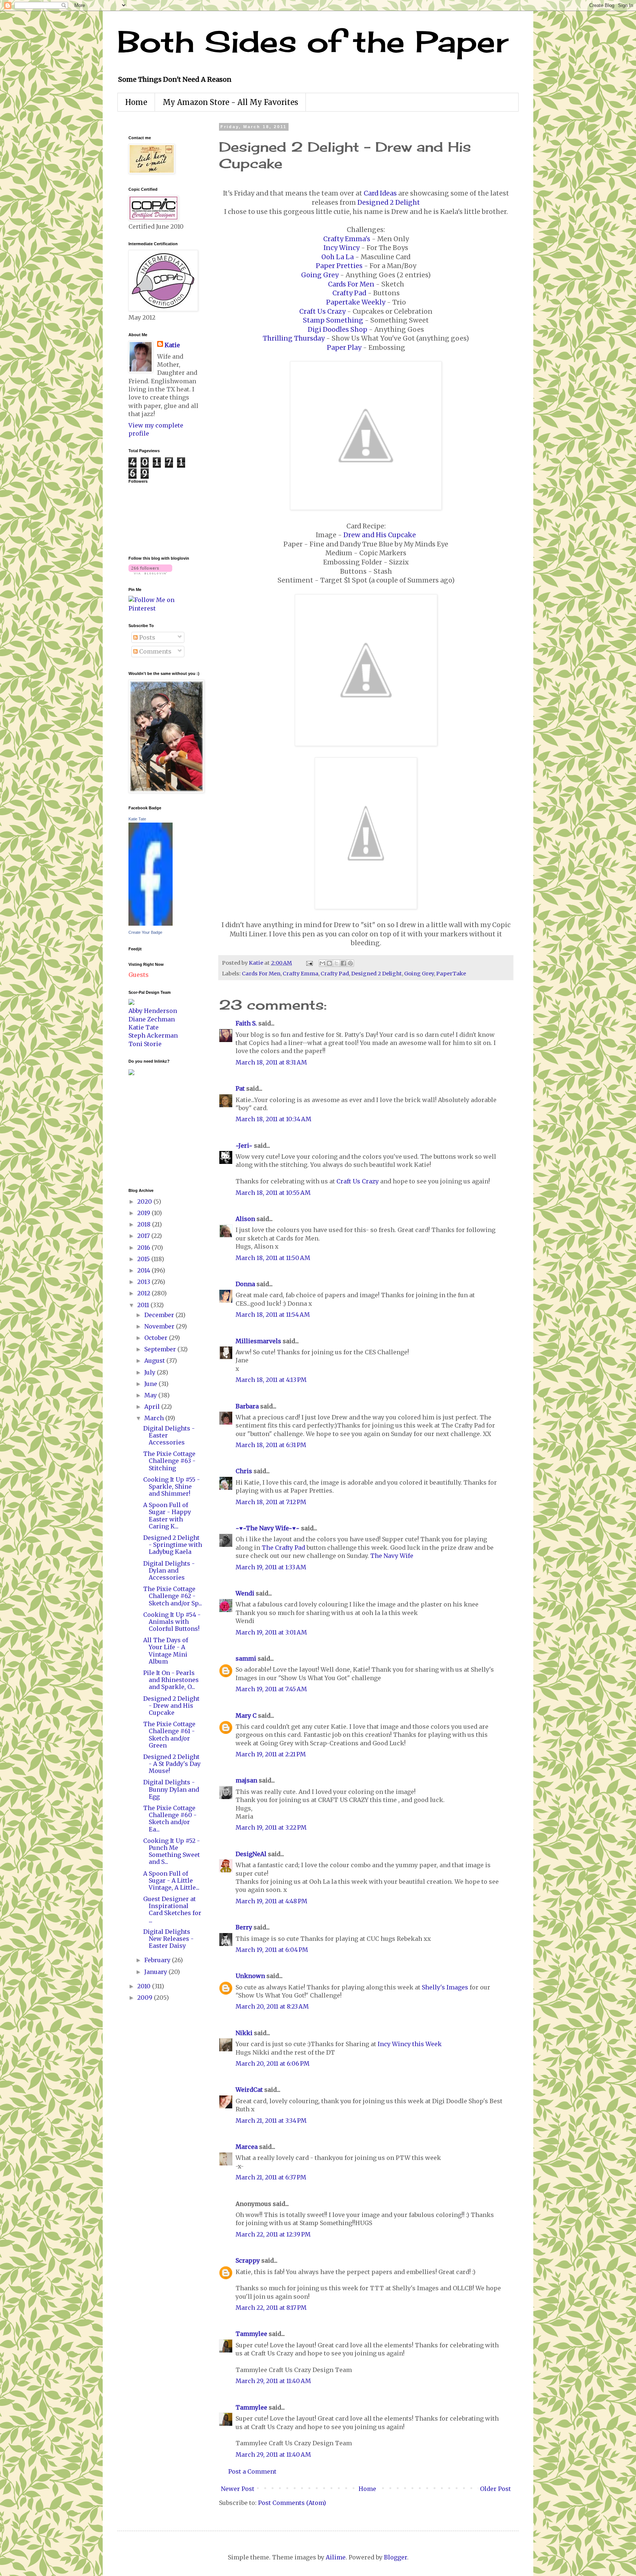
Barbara (247, 1406)
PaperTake (451, 974)
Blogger (395, 2557)
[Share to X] (336, 963)
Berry (245, 1927)
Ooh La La (338, 257)
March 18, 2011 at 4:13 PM (271, 1380)
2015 (144, 1259)
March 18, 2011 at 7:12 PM (271, 1502)
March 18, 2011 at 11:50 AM (273, 1258)
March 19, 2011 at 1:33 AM (271, 1567)
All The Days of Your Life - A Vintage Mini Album (166, 1651)
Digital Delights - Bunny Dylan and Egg (171, 1789)
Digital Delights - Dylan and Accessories (169, 1570)
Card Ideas (380, 193)
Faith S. (246, 1023)
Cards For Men (351, 284)
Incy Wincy (342, 248)
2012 (144, 1293)
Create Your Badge (145, 932)
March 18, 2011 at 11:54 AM (273, 1315)
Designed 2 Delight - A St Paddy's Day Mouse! (172, 1764)
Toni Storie (145, 1044)
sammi (246, 1658)
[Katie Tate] (151, 923)
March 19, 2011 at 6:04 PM (272, 1950)
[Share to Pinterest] (350, 963)
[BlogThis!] (329, 963)
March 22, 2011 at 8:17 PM (271, 2308)
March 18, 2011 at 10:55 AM (273, 1193)
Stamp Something (333, 320)
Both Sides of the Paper (313, 41)
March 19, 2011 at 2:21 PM (271, 1754)
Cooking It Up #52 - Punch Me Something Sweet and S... (172, 1851)
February (158, 1960)
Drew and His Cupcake (380, 535)
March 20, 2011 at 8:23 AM (272, 2006)
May (151, 1395)
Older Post (495, 2489)
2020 (145, 1201)
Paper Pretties (339, 266)
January (156, 1972)
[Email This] (322, 963)
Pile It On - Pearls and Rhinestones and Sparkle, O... (171, 1680)
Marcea (247, 2147)
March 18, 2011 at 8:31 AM (271, 1062)
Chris (244, 1471)
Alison (245, 1219)
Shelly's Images (445, 1987)
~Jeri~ (244, 1146)
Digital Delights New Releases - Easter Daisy (168, 1939)
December (160, 1315)
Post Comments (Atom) (292, 2503)
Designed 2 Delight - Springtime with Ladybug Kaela (173, 1545)
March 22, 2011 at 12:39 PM (273, 2234)
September (161, 1349)
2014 (144, 1270)
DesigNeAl (251, 1854)
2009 (146, 1998)
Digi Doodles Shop (338, 330)
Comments (155, 651)
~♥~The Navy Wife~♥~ (268, 1528)
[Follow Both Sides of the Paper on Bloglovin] (150, 572)
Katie (172, 345)
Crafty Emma (301, 974)
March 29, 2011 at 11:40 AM (273, 2381)
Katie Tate (137, 819)
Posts (146, 637)
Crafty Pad (349, 293)
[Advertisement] (151, 1131)
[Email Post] (309, 963)
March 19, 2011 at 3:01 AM (271, 1632)
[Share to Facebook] (343, 963)
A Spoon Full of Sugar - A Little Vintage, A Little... (171, 1880)
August (155, 1361)
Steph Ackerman (153, 1035)
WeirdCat (249, 2090)
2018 (145, 1224)
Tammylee (251, 2334)
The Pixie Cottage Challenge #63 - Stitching (169, 1461)
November (160, 1326)
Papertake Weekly (356, 302)
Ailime (336, 2557)
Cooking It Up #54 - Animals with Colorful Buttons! (172, 1622)
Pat (240, 1088)
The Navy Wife (392, 1556)
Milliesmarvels (258, 1341)
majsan (246, 1780)
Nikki (244, 2033)
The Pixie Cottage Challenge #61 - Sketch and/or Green (169, 1735)
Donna (245, 1284)
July (151, 1372)
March (155, 1418)
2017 (144, 1236)
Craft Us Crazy (322, 312)
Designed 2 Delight (389, 203)
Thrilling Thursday (294, 338)
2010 (145, 1986)
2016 (144, 1247)
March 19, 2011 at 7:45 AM (271, 1689)
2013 (144, 1282)
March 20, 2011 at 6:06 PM (273, 2063)
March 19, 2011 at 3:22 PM (271, 1827)
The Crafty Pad (283, 1548)
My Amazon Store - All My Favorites (230, 102)
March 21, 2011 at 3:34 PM (271, 2121)
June (151, 1384)
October (157, 1338)
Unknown (250, 1976)
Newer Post (238, 2489)
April (153, 1407)
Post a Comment (252, 2471)
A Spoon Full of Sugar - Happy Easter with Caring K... (167, 1516)
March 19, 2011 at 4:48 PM (271, 1901)
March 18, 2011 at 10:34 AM (273, 1119)
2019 (144, 1213)
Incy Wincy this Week (409, 2044)
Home (136, 102)
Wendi (245, 1593)
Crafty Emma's (347, 239)
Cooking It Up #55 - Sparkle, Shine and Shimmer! (172, 1486)
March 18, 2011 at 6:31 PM (271, 1445)
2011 (144, 1305)
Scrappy (248, 2260)
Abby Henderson (153, 1011)
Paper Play (344, 348)
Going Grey (320, 275)
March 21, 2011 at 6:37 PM (271, 2177)
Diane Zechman (152, 1019)
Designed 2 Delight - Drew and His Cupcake (171, 1706)
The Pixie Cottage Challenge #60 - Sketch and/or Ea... (170, 1819)
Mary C (246, 1715)
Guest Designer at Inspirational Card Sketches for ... (172, 1910)
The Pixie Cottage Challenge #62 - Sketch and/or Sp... (173, 1596)
